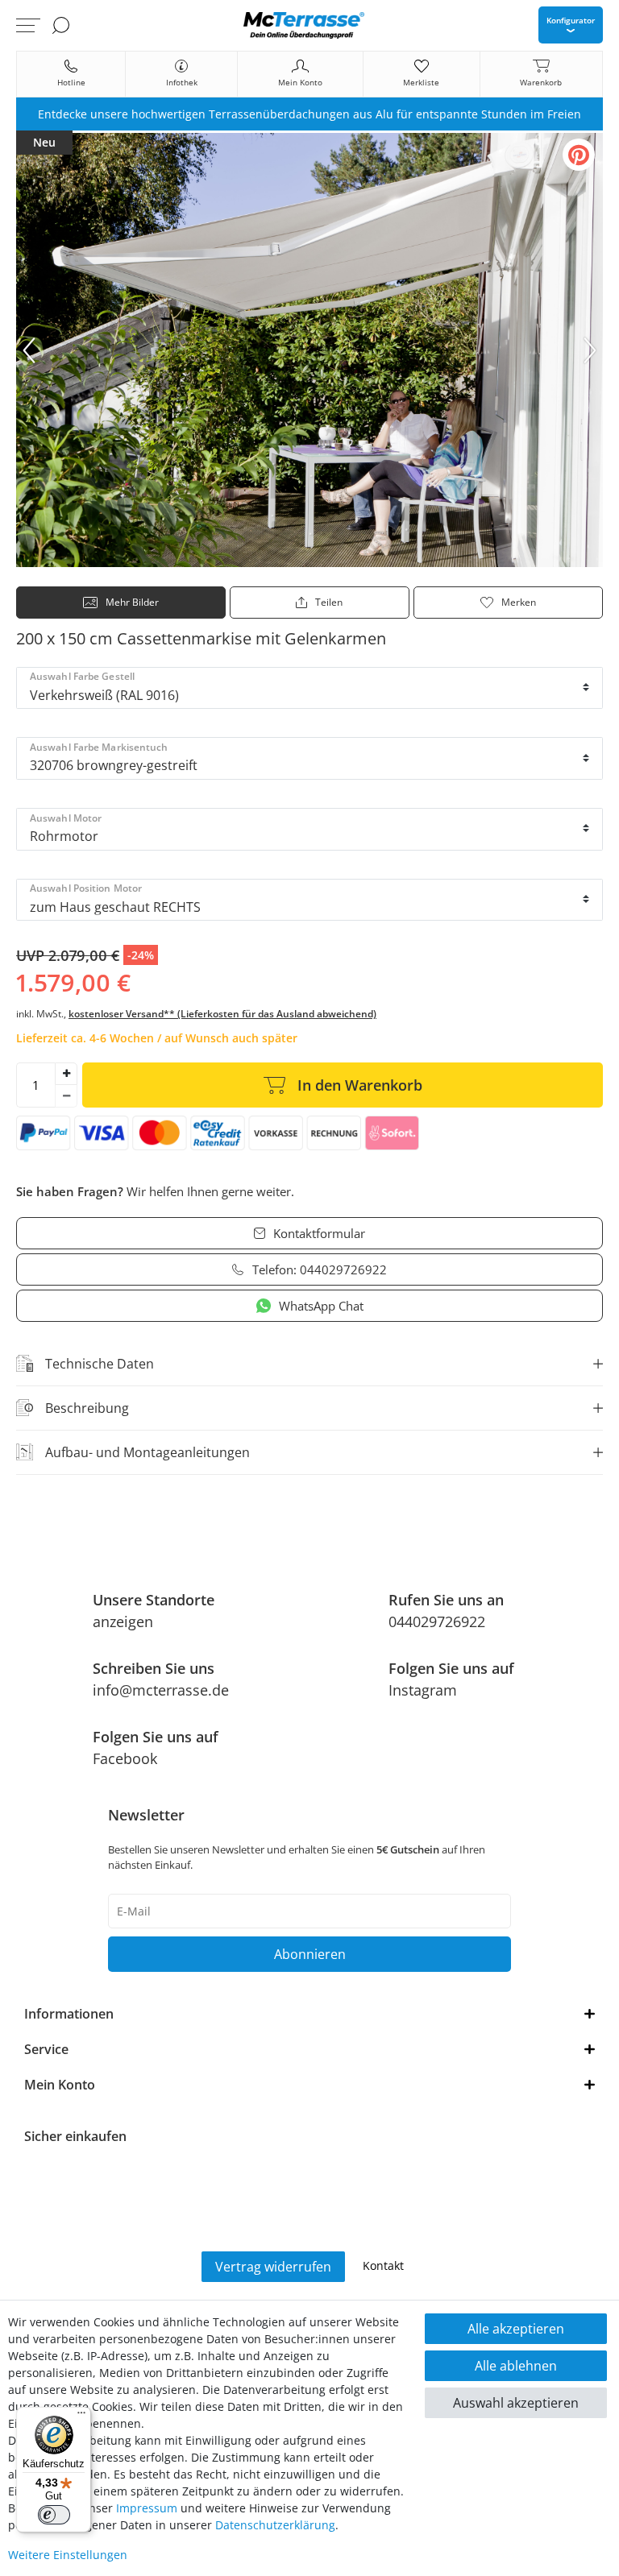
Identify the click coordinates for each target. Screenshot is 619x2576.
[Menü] (81, 2417)
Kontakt (383, 2265)
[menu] (28, 25)
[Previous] (29, 350)
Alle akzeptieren (516, 2329)
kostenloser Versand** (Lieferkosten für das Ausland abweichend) (222, 1014)
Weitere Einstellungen (68, 2555)
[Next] (590, 350)
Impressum (147, 2508)
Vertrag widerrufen (273, 2267)
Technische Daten (100, 1364)
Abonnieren (310, 1954)
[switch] (54, 2515)
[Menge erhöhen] (66, 1074)
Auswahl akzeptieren (516, 2403)
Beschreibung (87, 1408)
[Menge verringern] (66, 1096)
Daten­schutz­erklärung (275, 2525)
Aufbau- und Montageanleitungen (147, 1452)
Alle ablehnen (516, 2366)
